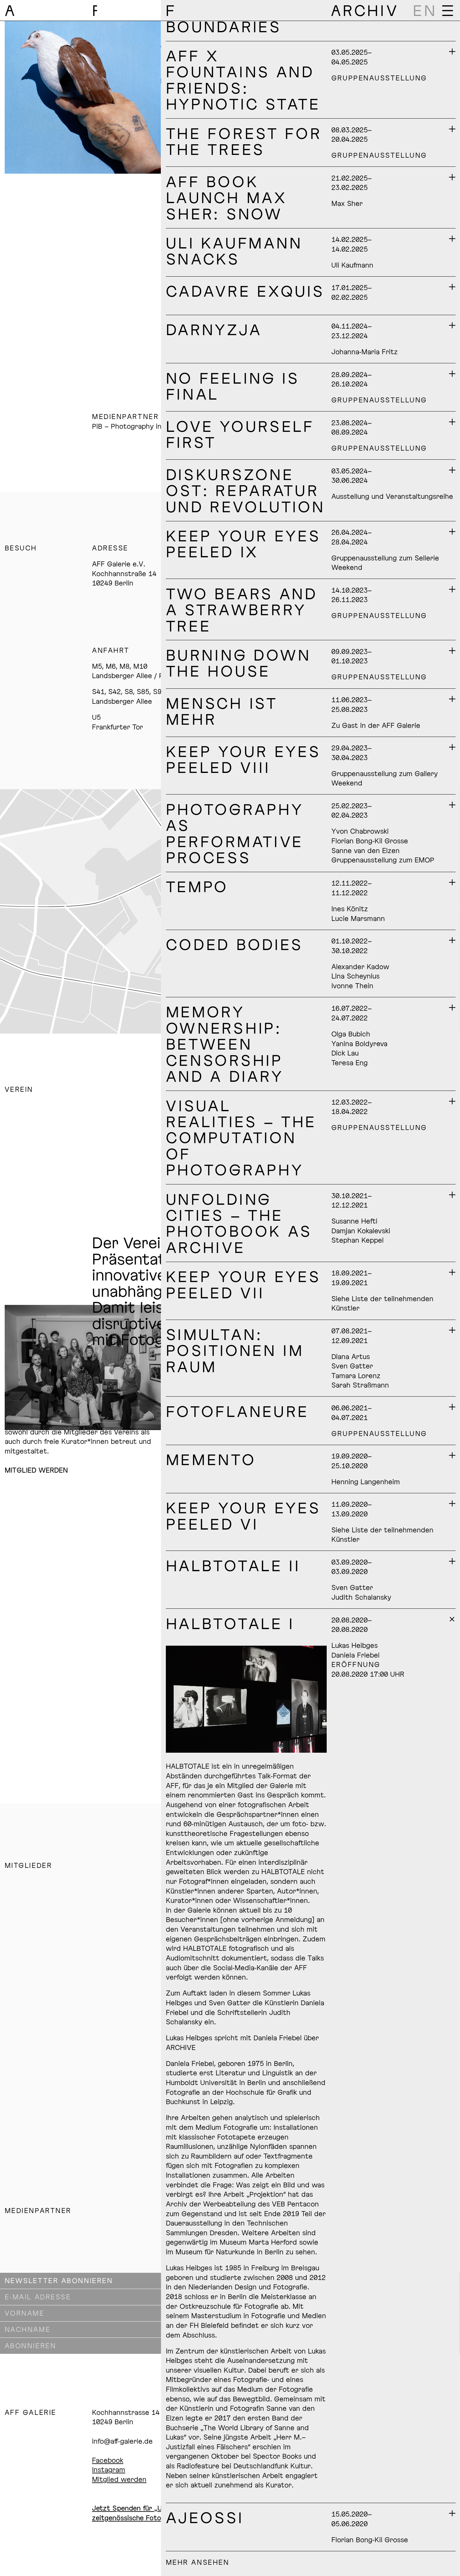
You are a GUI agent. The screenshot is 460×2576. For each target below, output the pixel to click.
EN (425, 10)
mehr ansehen (197, 2562)
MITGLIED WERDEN (36, 1470)
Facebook (108, 2460)
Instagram (109, 2469)
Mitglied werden (119, 2479)
